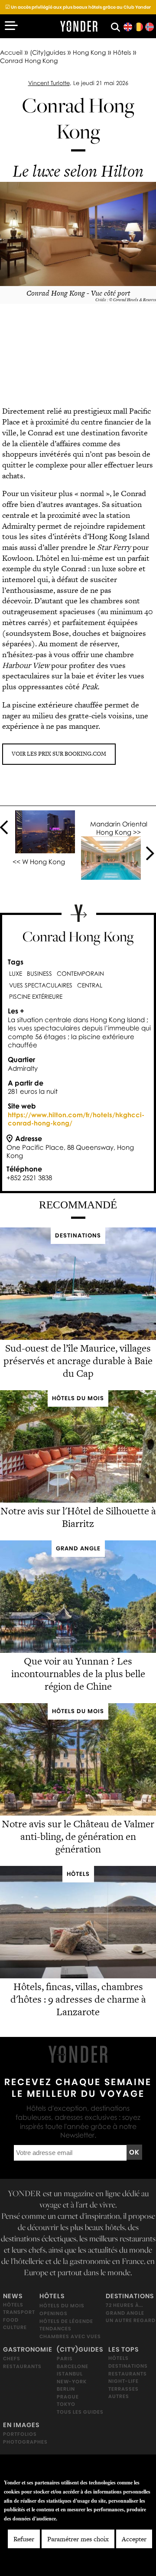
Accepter (134, 2539)
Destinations (130, 2296)
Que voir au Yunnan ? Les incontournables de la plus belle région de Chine (78, 1674)
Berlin (66, 2389)
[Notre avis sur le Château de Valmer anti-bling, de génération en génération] (78, 1813)
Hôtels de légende (66, 2321)
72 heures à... (124, 2306)
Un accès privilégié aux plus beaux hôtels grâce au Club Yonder (78, 7)
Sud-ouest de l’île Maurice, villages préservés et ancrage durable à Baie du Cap (78, 1361)
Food (11, 2320)
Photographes (25, 2442)
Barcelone (73, 2366)
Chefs (12, 2359)
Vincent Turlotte (49, 83)
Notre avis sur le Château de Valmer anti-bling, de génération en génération (78, 1836)
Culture (15, 2328)
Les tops (123, 2349)
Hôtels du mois (62, 2306)
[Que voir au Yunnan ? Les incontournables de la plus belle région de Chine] (78, 1650)
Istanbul (70, 2374)
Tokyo (66, 2405)
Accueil (11, 52)
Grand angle (125, 2313)
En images (21, 2425)
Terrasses (123, 2389)
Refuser (24, 2539)
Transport (19, 2313)
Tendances (55, 2329)
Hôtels (122, 52)
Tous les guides (80, 2412)
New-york (72, 2382)
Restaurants (22, 2366)
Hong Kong (89, 52)
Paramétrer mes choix (78, 2539)
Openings (54, 2313)
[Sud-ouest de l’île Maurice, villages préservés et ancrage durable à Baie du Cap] (78, 1337)
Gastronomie (28, 2349)
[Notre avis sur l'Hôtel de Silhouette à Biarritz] (78, 1500)
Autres (119, 2396)
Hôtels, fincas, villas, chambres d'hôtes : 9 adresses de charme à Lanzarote (78, 1999)
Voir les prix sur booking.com (59, 754)
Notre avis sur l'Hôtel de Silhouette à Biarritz (78, 1518)
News (13, 2296)
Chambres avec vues (70, 2336)
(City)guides (48, 52)
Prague (68, 2397)
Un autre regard (131, 2321)
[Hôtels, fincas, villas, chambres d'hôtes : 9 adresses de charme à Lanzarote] (78, 1976)
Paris (65, 2359)
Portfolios (20, 2434)
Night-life (123, 2381)
